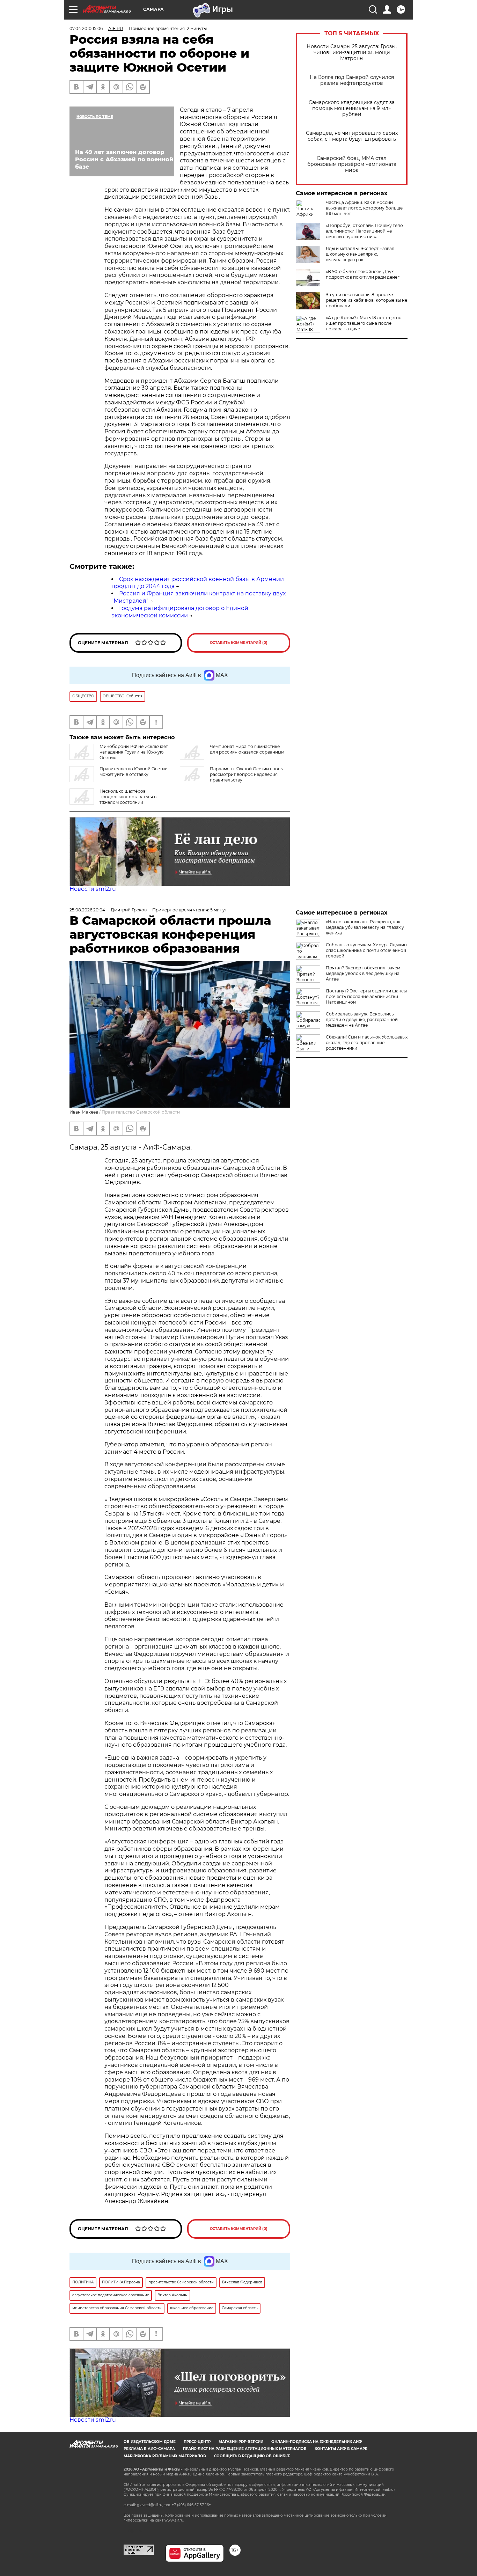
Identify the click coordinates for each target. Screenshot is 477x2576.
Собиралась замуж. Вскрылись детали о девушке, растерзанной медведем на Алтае (362, 1019)
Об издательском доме (150, 2442)
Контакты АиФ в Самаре (341, 2449)
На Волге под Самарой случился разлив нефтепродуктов (352, 80)
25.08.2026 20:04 (87, 910)
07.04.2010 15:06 (86, 28)
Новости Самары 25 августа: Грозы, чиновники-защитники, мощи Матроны (352, 53)
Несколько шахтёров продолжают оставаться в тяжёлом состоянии (128, 797)
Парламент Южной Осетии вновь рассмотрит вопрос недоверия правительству (246, 774)
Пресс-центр (197, 2442)
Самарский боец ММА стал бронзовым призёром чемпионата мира (352, 164)
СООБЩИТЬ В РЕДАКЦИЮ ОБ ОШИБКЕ (252, 2456)
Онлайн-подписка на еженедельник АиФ (317, 2442)
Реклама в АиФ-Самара (149, 2449)
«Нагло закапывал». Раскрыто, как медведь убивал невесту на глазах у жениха (365, 927)
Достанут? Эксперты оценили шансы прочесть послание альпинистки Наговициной (366, 996)
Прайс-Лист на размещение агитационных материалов (245, 2449)
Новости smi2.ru (93, 889)
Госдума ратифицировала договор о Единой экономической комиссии (180, 612)
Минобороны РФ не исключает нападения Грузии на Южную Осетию (134, 752)
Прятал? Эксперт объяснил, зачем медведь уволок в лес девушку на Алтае (363, 973)
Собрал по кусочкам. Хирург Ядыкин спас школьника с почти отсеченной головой (366, 950)
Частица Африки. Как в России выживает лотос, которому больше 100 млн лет (364, 208)
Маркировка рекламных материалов (165, 2456)
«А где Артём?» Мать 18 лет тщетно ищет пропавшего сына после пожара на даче (364, 323)
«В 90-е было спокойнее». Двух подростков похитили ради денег (363, 274)
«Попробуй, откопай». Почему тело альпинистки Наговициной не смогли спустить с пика (364, 231)
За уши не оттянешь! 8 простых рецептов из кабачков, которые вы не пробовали (366, 300)
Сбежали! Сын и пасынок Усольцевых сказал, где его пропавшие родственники (367, 1043)
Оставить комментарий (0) (239, 643)
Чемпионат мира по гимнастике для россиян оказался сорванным (247, 749)
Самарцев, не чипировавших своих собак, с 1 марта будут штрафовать (352, 136)
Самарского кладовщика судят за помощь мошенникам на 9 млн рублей (352, 108)
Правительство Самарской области (141, 1112)
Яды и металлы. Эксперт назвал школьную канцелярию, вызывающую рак (360, 254)
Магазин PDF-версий (241, 2442)
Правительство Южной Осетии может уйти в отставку (134, 772)
